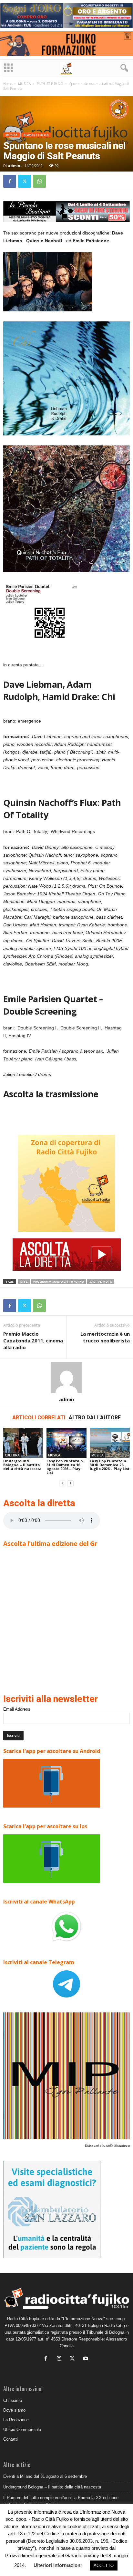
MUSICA (24, 84)
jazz (24, 1282)
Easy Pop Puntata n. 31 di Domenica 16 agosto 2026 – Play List (65, 1467)
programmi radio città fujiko (59, 1282)
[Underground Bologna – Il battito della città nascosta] (23, 1443)
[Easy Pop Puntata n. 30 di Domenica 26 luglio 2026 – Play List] (110, 1443)
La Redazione (16, 2420)
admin (14, 166)
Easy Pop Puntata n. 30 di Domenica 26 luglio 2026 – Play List (110, 1465)
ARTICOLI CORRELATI (39, 1418)
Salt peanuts (101, 1282)
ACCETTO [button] (104, 2566)
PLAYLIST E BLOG (50, 84)
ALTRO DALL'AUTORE (95, 1418)
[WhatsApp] (39, 181)
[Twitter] (25, 181)
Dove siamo (14, 2410)
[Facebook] (10, 181)
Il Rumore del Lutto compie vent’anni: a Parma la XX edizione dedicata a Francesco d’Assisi (61, 2501)
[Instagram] (61, 2359)
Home (8, 84)
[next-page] (70, 1483)
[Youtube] (86, 2359)
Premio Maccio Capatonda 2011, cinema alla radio (33, 1340)
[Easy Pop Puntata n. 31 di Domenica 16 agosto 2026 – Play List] (66, 1443)
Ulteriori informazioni (58, 2565)
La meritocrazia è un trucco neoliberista (105, 1337)
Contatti (10, 2439)
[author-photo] (66, 1378)
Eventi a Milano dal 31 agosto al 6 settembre (45, 2476)
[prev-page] (63, 1483)
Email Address (17, 1709)
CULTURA (12, 1455)
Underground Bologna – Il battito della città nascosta (22, 1465)
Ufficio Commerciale (22, 2430)
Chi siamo (13, 2400)
